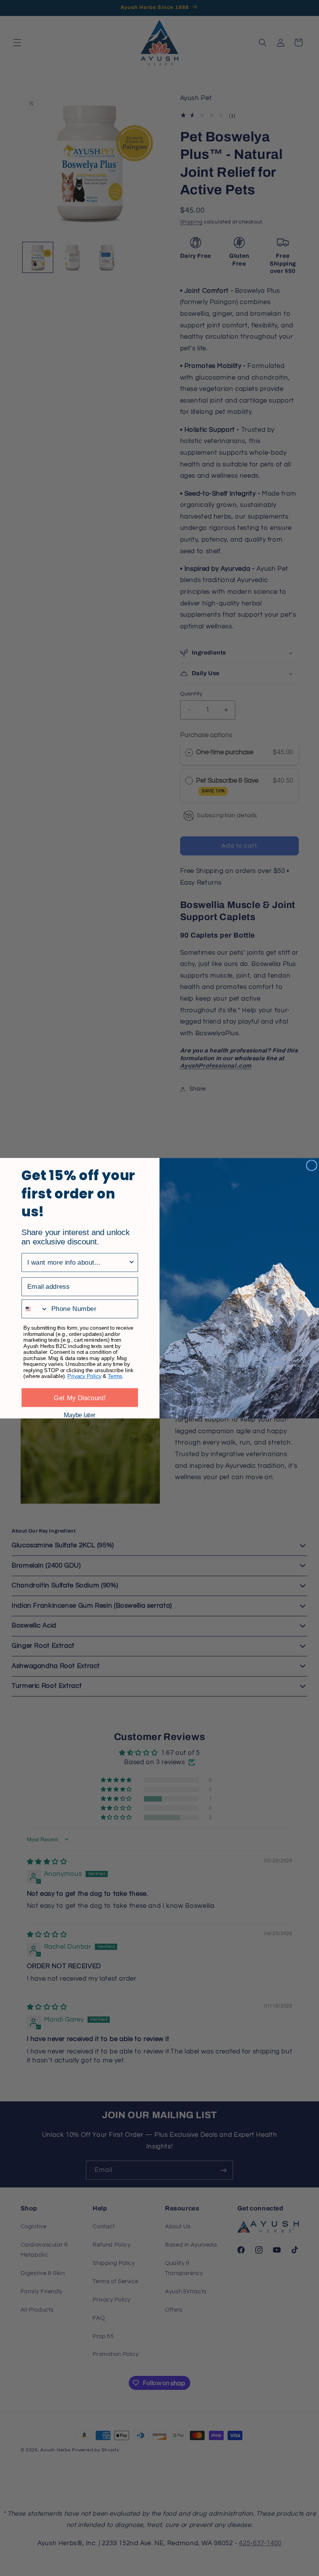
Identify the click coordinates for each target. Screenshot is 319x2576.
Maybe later (80, 1415)
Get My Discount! (80, 1397)
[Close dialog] (312, 1165)
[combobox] (78, 1262)
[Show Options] (132, 1262)
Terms (115, 1376)
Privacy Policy (84, 1376)
